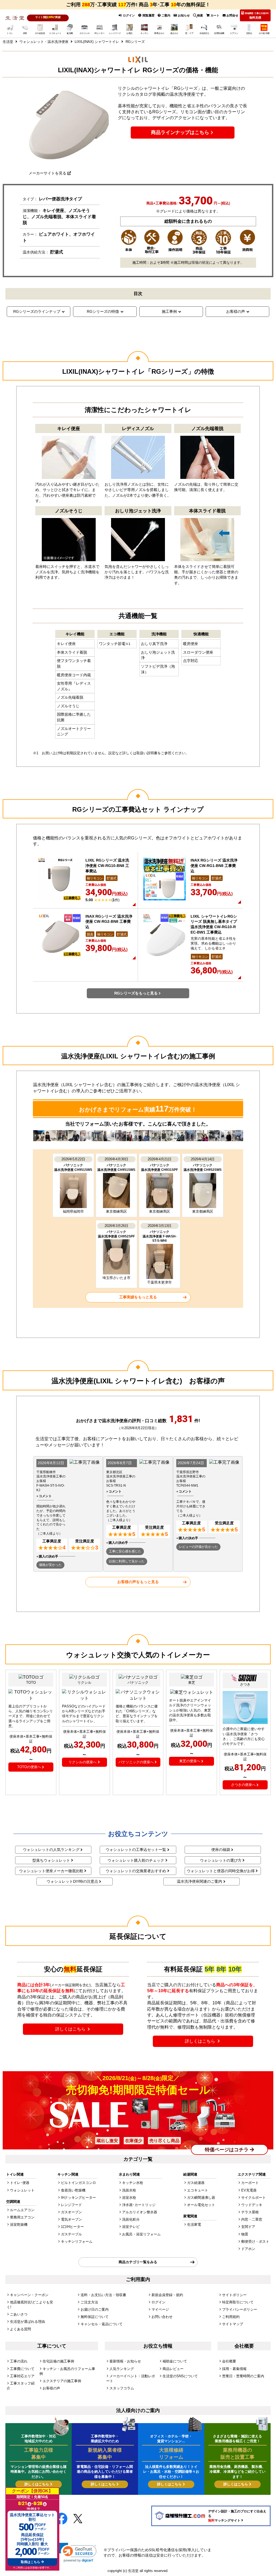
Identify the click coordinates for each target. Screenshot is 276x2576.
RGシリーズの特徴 (103, 311)
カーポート (250, 2183)
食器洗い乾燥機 (73, 2190)
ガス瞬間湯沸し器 (201, 2198)
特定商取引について (238, 2302)
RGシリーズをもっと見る (136, 993)
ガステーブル (71, 2234)
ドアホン (248, 2249)
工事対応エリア (22, 2376)
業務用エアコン (22, 2217)
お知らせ (183, 15)
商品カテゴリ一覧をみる (138, 2262)
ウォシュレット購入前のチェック (136, 1860)
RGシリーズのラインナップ (37, 311)
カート (215, 15)
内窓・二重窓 (252, 2219)
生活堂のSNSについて (180, 2376)
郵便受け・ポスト (255, 2241)
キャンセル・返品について (102, 2324)
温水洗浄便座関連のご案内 (199, 1881)
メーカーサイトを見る (47, 173)
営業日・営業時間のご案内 (243, 2376)
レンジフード (71, 2205)
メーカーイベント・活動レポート (131, 2378)
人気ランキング (122, 2369)
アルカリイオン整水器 (140, 2212)
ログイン (128, 15)
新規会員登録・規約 (167, 2295)
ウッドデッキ (252, 2205)
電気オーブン (71, 2219)
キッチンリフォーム (77, 2241)
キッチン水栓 (133, 2183)
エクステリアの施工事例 (62, 2381)
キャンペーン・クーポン (29, 2295)
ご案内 (165, 15)
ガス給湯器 (196, 2183)
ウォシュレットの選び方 (221, 1860)
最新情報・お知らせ (125, 2361)
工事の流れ (19, 2361)
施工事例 (169, 311)
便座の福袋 (221, 1850)
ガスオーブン (71, 2212)
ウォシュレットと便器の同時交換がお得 (221, 1871)
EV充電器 (249, 2190)
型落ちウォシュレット (51, 1860)
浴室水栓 (129, 2198)
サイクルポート (253, 2198)
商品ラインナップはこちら (180, 132)
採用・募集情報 (234, 2369)
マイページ (160, 2309)
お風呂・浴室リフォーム (141, 2234)
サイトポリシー (234, 2295)
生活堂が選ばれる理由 (27, 2322)
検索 (200, 15)
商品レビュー (173, 2369)
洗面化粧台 (131, 2219)
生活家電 (194, 2225)
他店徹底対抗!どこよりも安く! (30, 2305)
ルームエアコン (22, 2210)
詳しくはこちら (71, 2029)
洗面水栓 (129, 2190)
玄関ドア (248, 2227)
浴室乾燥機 (19, 2225)
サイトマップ (233, 2324)
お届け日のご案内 (95, 2309)
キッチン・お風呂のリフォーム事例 (67, 2371)
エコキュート (198, 2190)
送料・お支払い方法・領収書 (103, 2295)
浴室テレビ (131, 2227)
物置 (245, 2234)
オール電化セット (201, 2205)
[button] (77, 2553)
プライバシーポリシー (240, 2309)
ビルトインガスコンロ (78, 2183)
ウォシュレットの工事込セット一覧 (136, 1850)
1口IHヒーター (72, 2227)
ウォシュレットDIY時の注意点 (72, 1881)
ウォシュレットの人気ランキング (51, 1850)
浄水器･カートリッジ (139, 2205)
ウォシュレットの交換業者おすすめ (136, 1871)
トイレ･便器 (20, 2183)
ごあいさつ (19, 2314)
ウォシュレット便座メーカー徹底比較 (51, 1871)
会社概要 (229, 2361)
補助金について (175, 2361)
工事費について (22, 2369)
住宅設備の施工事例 (58, 2361)
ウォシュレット (22, 2190)
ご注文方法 (89, 2302)
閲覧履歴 (148, 15)
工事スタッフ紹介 (21, 2386)
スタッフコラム (122, 2388)
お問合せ (232, 15)
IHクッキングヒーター (78, 2198)
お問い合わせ (162, 2317)
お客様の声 (236, 311)
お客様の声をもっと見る (138, 1582)
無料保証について (95, 2317)
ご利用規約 (231, 2317)
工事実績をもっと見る (138, 1297)
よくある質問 (20, 2329)
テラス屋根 (250, 2212)
